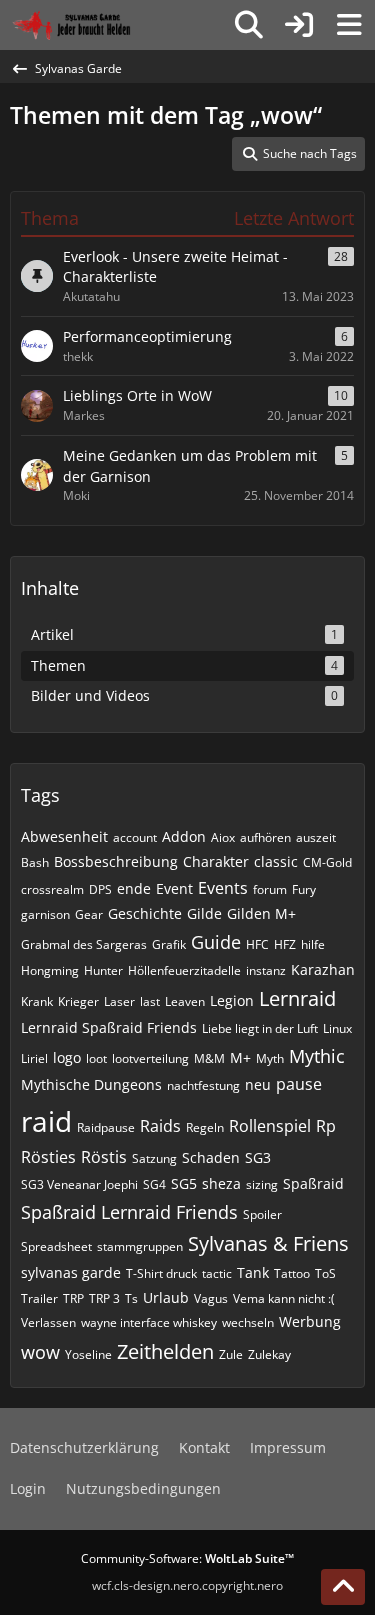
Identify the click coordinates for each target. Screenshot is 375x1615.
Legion (232, 1000)
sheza (221, 1183)
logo (67, 1057)
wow (40, 1352)
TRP (73, 1298)
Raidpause (106, 1127)
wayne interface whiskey (149, 1322)
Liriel (34, 1058)
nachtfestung (203, 1085)
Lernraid (297, 998)
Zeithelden (165, 1351)
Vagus (211, 1298)
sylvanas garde (71, 1272)
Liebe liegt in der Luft (260, 1028)
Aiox (223, 837)
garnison (45, 914)
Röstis (104, 1157)
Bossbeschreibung (116, 861)
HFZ (285, 944)
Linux (337, 1028)
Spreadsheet (56, 1246)
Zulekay (269, 1354)
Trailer (39, 1298)
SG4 (154, 1184)
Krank (37, 1001)
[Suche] (249, 25)
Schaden (211, 1157)
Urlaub (166, 1297)
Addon (184, 836)
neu (258, 1084)
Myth (270, 1058)
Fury (304, 889)
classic (276, 861)
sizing (262, 1184)
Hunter (103, 970)
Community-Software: (187, 1558)
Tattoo (292, 1273)
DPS (100, 889)
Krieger (78, 1001)
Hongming (50, 970)
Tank (253, 1272)
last (150, 1001)
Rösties (48, 1157)
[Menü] (349, 25)
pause (299, 1084)
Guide (216, 942)
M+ (240, 1057)
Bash (35, 862)
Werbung (310, 1321)
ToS (325, 1273)
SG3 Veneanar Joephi (79, 1184)
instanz (266, 970)
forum (270, 889)
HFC (257, 944)
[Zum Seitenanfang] (343, 1587)
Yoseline (88, 1354)
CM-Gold (327, 862)
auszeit (316, 837)
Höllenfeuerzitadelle (184, 970)
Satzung (154, 1158)
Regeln (205, 1127)
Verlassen (48, 1322)
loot (96, 1058)
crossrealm (52, 889)
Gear (89, 914)
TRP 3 (104, 1298)
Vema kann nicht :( (284, 1298)
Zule (231, 1354)
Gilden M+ (261, 913)
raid (46, 1121)
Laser (119, 1001)
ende (134, 888)
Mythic (317, 1056)
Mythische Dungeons (91, 1084)
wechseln (248, 1322)
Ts (131, 1298)
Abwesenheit (64, 836)
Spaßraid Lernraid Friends (129, 1212)
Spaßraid (313, 1183)
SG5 (184, 1183)
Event (174, 888)
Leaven (185, 1001)
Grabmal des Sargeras (84, 944)
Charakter (216, 861)
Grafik (169, 944)
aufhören (265, 837)
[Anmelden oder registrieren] (299, 25)
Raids (160, 1126)
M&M (209, 1058)
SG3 (258, 1157)
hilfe (313, 944)
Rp (326, 1126)
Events (223, 888)
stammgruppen (140, 1246)
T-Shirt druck (161, 1273)
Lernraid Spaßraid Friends (109, 1027)
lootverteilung (150, 1058)
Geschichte (145, 913)
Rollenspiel (270, 1126)
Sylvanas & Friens (268, 1243)
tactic (217, 1273)
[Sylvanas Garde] (94, 25)
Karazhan (323, 969)
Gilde (204, 913)
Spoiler (262, 1214)
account (135, 837)
